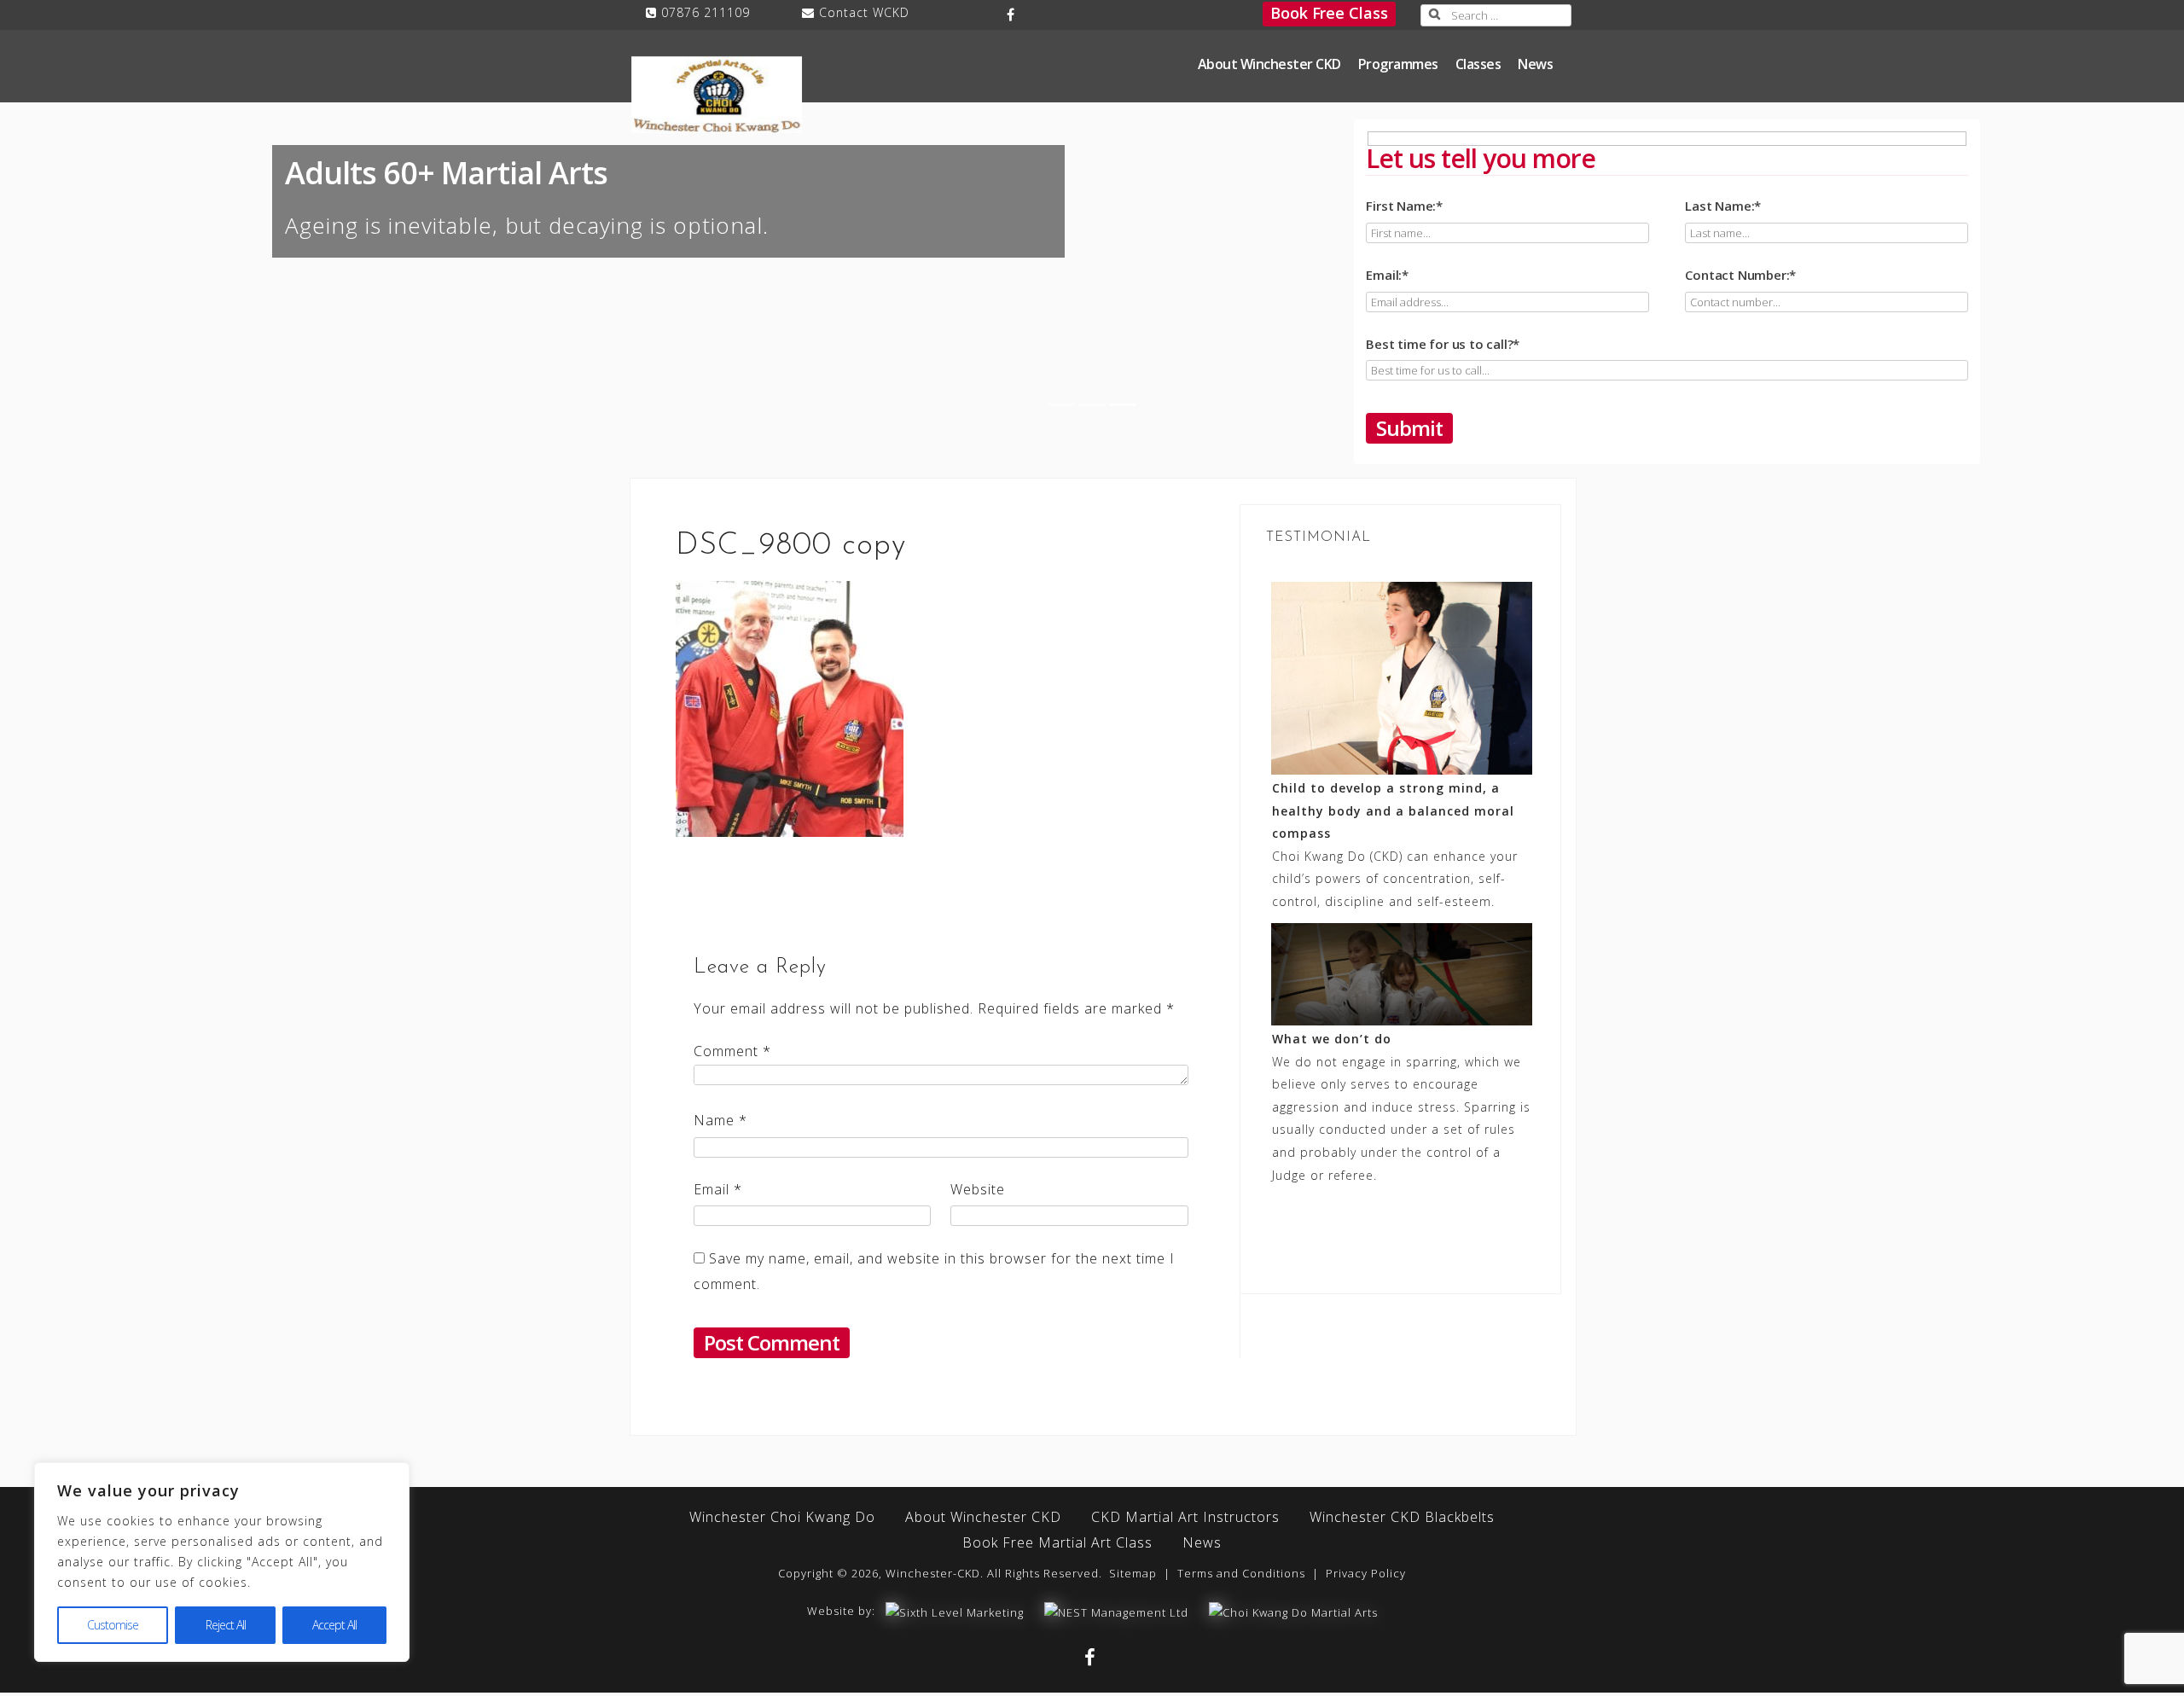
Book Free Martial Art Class (1057, 1542)
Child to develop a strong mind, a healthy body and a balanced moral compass (1393, 810)
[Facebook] (1011, 15)
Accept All (334, 1625)
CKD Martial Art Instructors (1185, 1517)
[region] (222, 1562)
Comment (732, 1051)
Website (978, 1189)
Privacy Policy (1366, 1573)
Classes (1478, 64)
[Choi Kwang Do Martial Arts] (1293, 1611)
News (1535, 64)
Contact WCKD (864, 12)
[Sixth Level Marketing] (955, 1611)
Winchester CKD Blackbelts (1402, 1517)
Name (720, 1120)
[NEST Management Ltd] (1116, 1611)
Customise (113, 1625)
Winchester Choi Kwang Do (782, 1517)
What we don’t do (1332, 1039)
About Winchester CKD (1269, 64)
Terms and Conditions (1241, 1573)
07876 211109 (706, 12)
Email (718, 1189)
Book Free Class (1329, 13)
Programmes (1398, 64)
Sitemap (1133, 1573)
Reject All (226, 1625)
